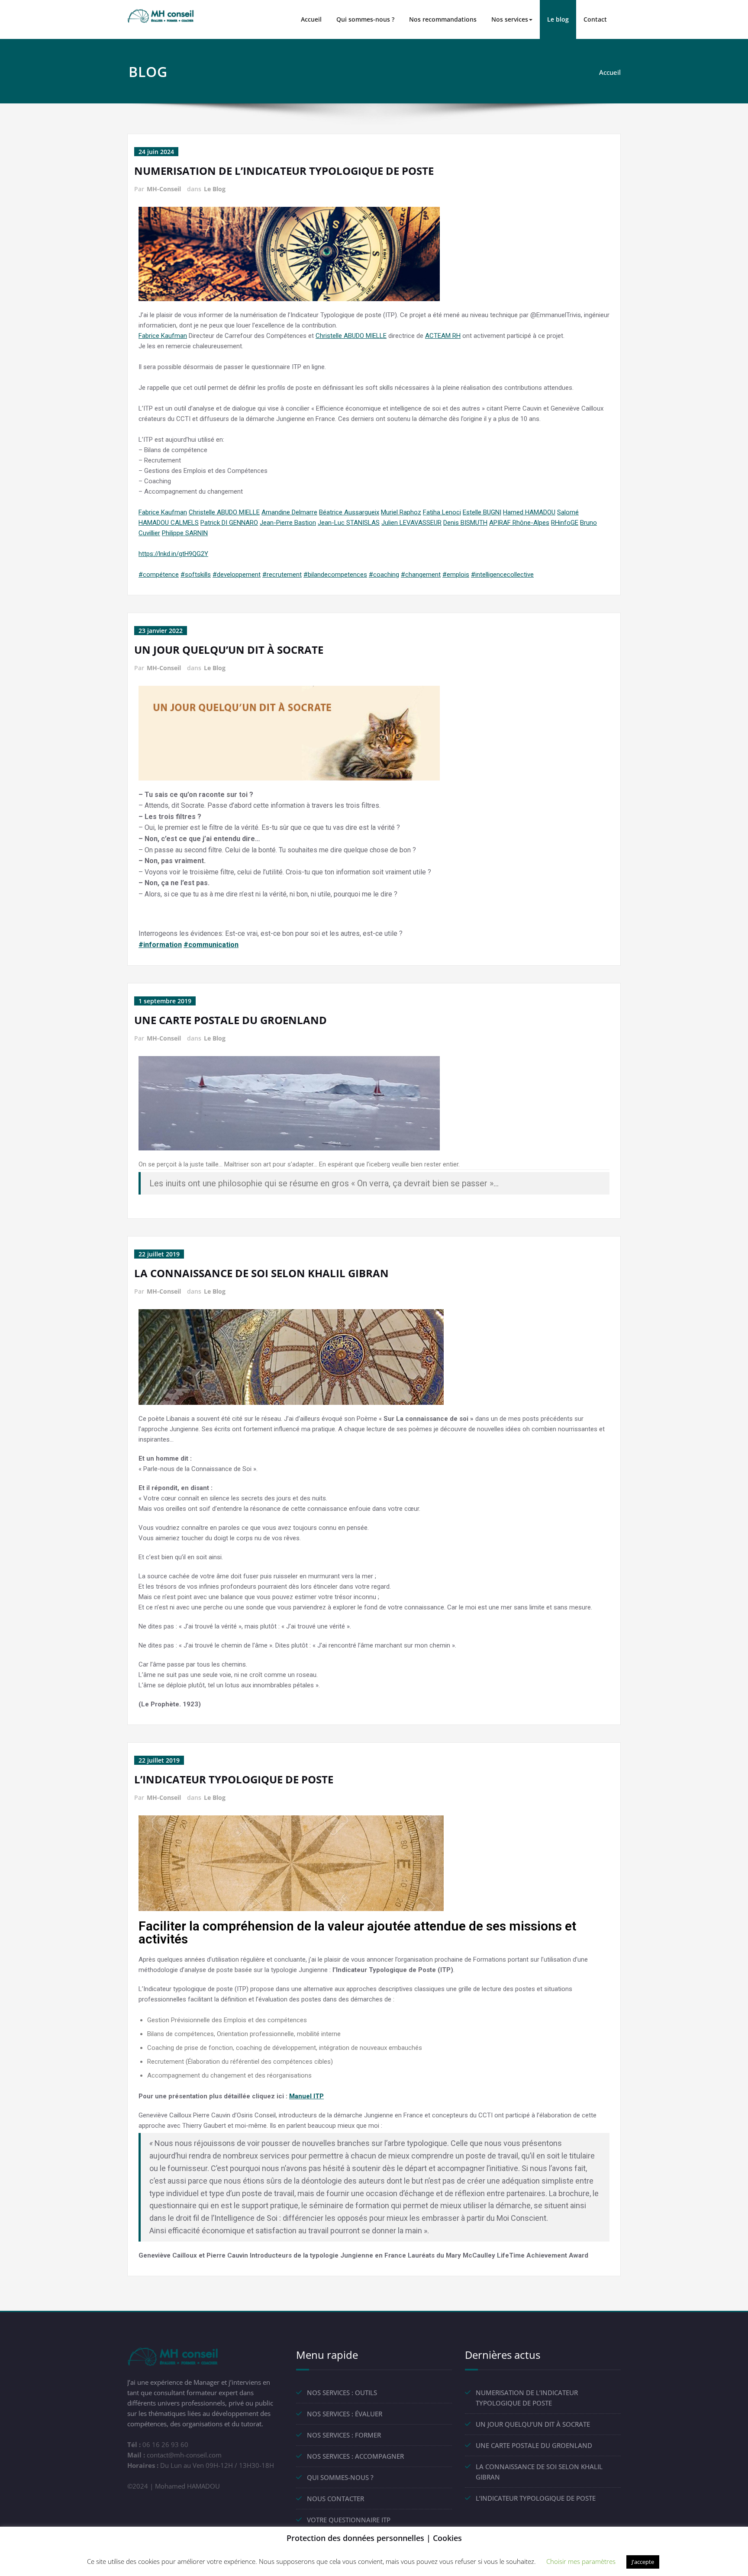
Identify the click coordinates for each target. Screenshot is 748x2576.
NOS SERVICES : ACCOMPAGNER (355, 2456)
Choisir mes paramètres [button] (581, 2561)
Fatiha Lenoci (442, 512)
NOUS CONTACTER (335, 2499)
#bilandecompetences (335, 575)
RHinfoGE (565, 523)
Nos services (510, 19)
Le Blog (215, 189)
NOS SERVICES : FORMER (344, 2435)
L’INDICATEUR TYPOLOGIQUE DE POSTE (234, 1779)
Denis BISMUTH (465, 523)
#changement (421, 575)
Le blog (558, 19)
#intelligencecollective (502, 575)
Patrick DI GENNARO (229, 523)
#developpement (237, 575)
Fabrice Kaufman (163, 336)
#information (160, 945)
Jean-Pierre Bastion (288, 523)
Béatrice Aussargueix (349, 512)
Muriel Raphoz (401, 512)
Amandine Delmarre (289, 512)
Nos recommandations (443, 19)
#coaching (384, 575)
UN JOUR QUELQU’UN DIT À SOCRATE (229, 650)
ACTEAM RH (443, 336)
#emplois (456, 575)
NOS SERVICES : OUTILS (342, 2393)
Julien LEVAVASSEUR (411, 523)
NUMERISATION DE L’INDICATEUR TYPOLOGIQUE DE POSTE (284, 171)
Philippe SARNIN (185, 533)
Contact (595, 19)
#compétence (159, 575)
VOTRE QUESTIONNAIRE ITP (349, 2520)
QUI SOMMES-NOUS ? (340, 2477)
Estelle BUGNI (482, 512)
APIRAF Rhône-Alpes (519, 523)
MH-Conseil (164, 189)
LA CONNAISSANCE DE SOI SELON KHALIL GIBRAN (261, 1273)
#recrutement (282, 575)
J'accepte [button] (643, 2562)
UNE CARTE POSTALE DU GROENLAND (231, 1020)
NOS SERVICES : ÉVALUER (345, 2414)
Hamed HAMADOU (529, 512)
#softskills (196, 575)
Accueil (311, 19)
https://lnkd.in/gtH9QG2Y (173, 554)
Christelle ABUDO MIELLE (351, 336)
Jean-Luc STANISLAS (349, 523)
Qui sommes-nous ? (365, 19)
